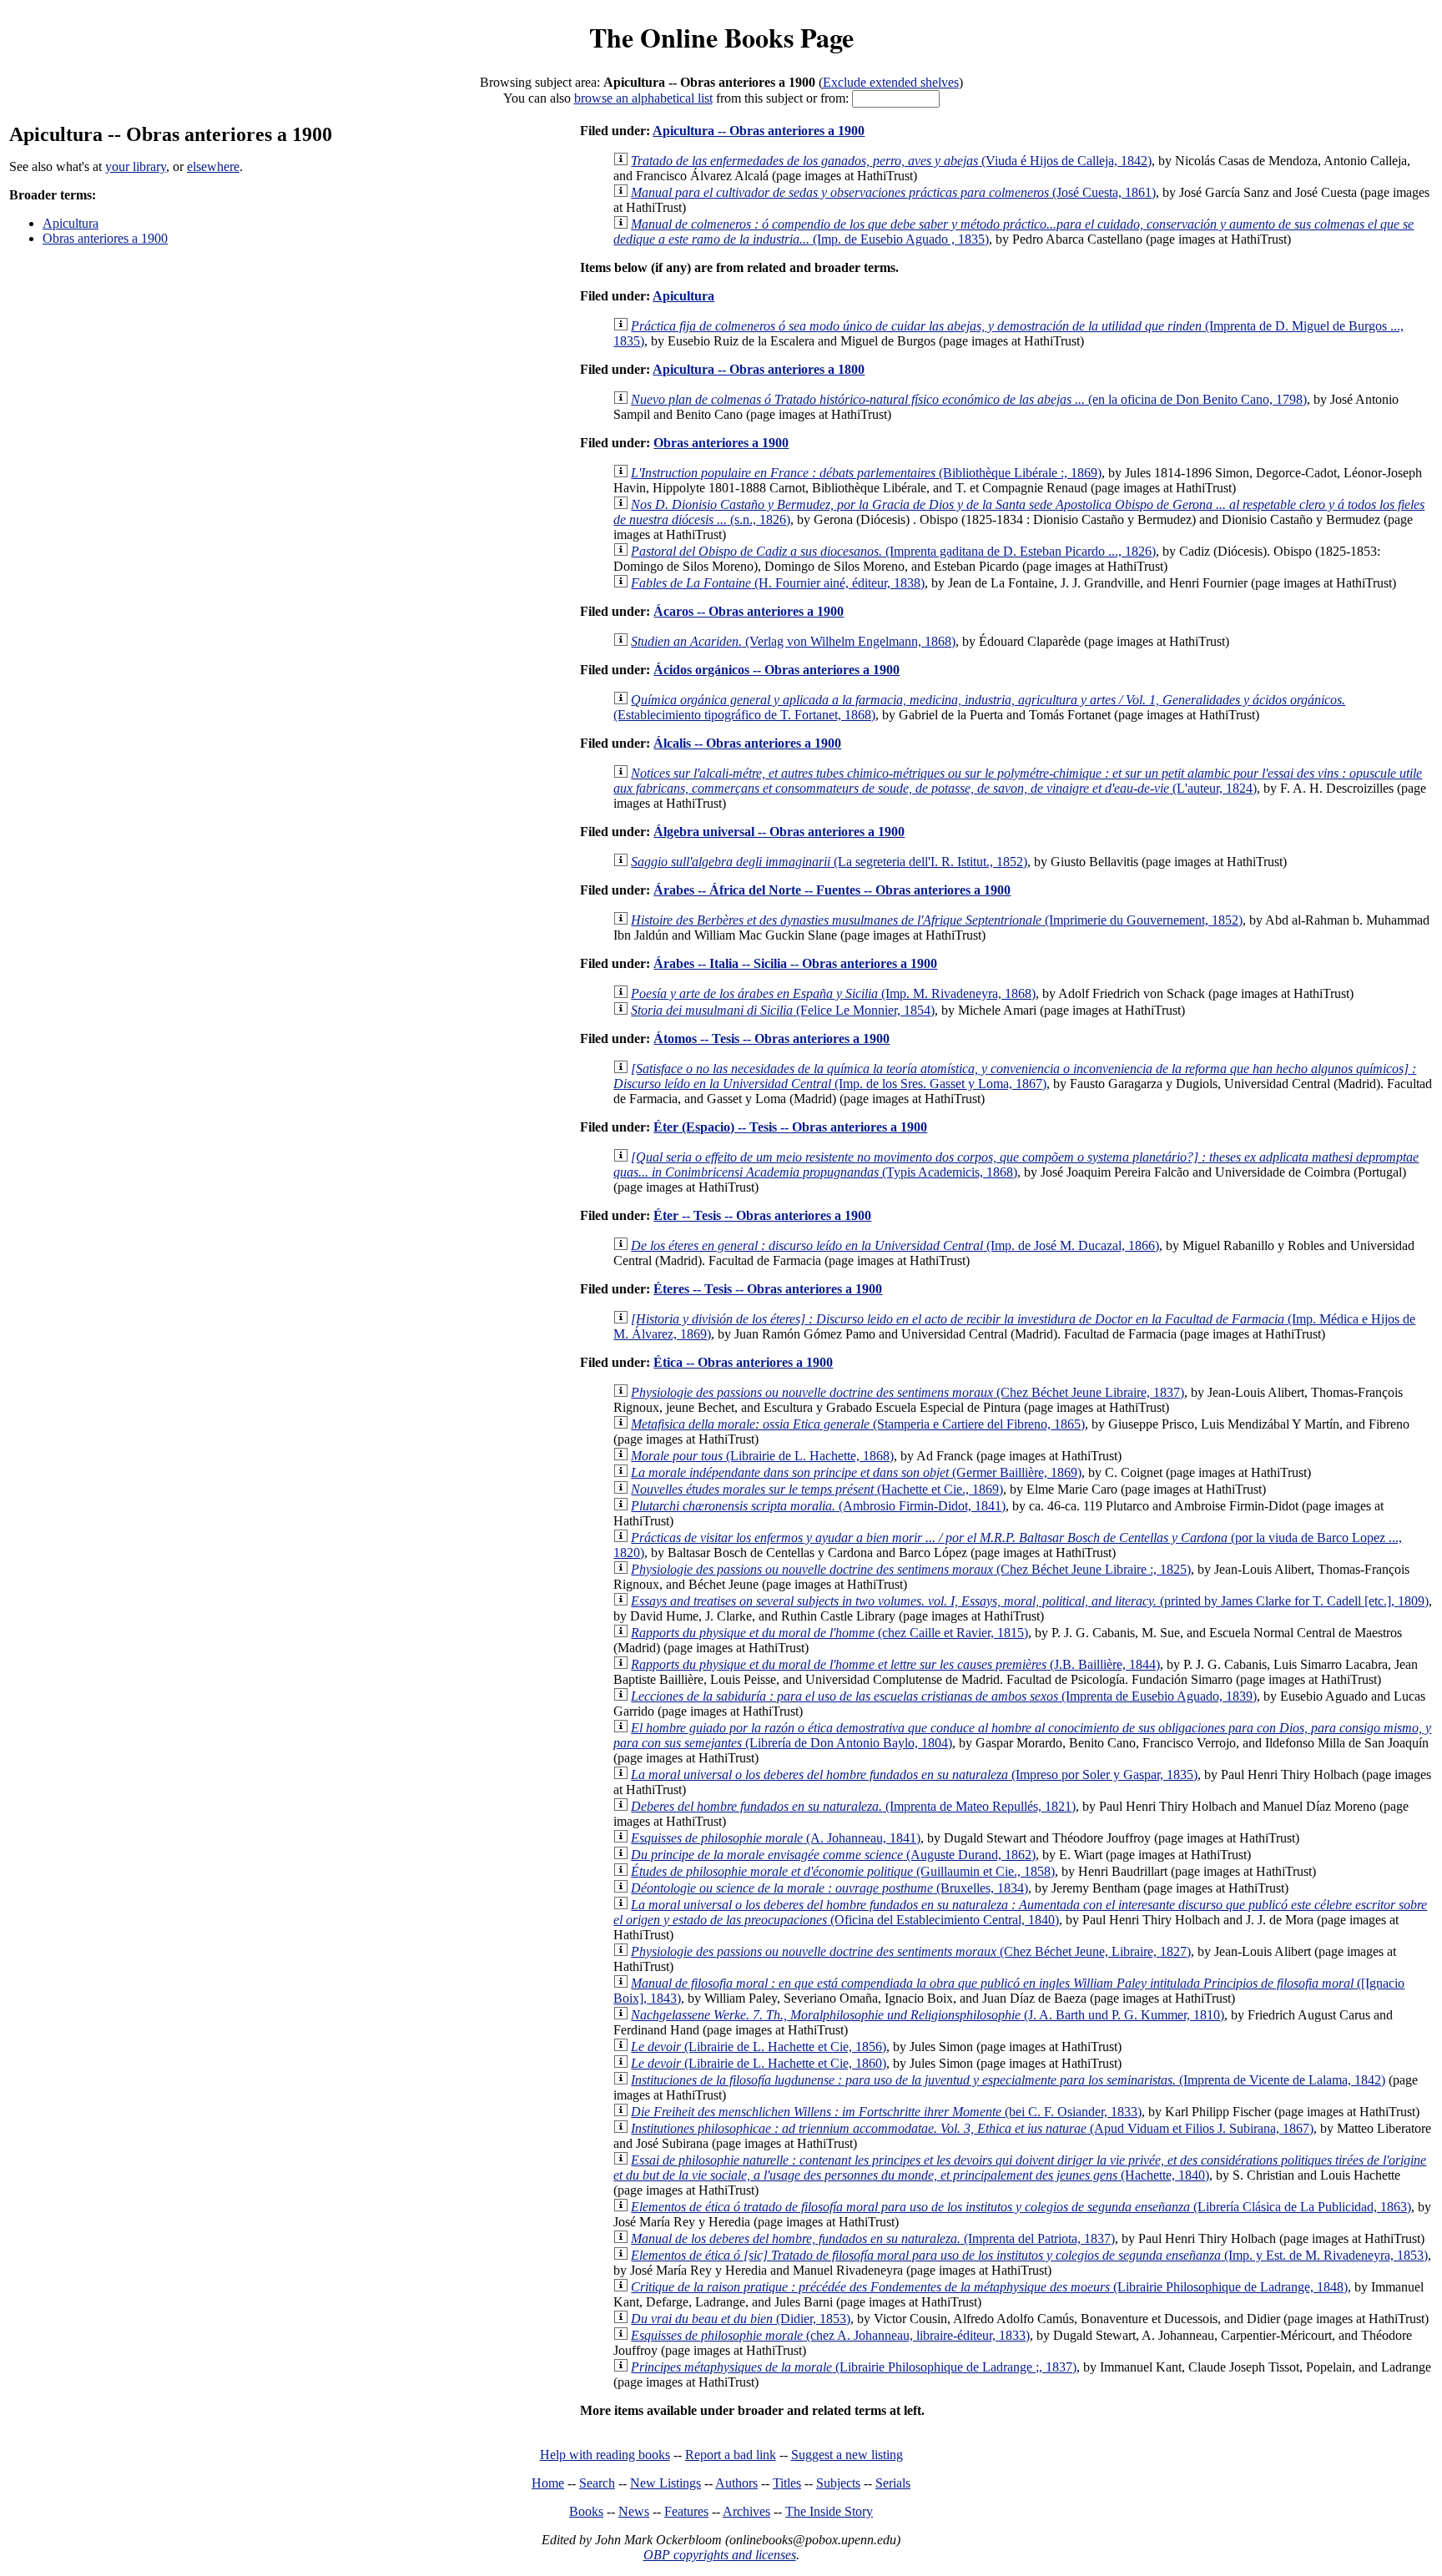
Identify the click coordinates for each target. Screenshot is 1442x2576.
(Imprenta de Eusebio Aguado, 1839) (944, 1696)
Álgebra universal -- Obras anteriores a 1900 (779, 832)
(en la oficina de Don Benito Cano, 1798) (969, 399)
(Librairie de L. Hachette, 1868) (762, 1456)
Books (586, 2511)
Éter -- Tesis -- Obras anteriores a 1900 (762, 1215)
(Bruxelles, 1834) (829, 1888)
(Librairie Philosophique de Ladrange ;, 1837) (854, 2367)
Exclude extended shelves (891, 82)
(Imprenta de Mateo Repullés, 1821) (853, 1806)
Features (686, 2511)
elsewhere (213, 166)
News (634, 2511)
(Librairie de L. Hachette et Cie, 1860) (759, 2063)
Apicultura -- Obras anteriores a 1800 (759, 369)
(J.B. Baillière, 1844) (895, 1664)
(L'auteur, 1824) (1018, 781)
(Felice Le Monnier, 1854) (783, 1010)
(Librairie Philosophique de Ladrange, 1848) (989, 2287)
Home (548, 2483)
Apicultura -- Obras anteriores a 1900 (759, 131)
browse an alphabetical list (643, 98)
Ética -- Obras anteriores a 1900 (743, 1362)
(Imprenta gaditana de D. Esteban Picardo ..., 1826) (893, 551)
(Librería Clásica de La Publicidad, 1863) (1021, 2207)
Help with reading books (605, 2455)
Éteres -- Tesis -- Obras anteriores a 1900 (768, 1289)
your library (136, 166)
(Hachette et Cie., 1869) (817, 1489)
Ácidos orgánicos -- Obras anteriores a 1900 (776, 670)
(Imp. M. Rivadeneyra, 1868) (833, 993)
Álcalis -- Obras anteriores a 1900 (747, 743)
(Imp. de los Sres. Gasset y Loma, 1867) (1015, 1076)
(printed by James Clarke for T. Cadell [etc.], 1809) (1030, 1601)
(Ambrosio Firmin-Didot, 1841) (818, 1506)
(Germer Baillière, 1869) (856, 1472)
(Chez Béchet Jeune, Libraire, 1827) (911, 1951)
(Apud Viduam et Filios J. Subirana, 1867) (972, 2128)
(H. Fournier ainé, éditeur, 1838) (778, 583)
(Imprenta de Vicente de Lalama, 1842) (1008, 2080)
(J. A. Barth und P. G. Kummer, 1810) (928, 2015)
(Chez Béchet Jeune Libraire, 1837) (908, 1392)
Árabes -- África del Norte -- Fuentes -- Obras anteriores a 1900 (832, 890)
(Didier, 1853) (741, 2319)
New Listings (666, 2483)
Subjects (838, 2483)
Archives (746, 2511)
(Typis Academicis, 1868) (1016, 1164)
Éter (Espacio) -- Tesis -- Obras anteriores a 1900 (790, 1127)
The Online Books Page (721, 37)
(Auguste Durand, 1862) (833, 1855)
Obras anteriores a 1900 (105, 238)
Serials (893, 2483)
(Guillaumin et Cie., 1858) (843, 1871)
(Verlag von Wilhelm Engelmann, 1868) (793, 641)
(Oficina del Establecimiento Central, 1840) (1020, 1912)
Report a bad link (731, 2455)
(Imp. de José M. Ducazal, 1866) (895, 1245)
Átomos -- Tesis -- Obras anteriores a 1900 (771, 1038)
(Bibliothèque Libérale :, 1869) (866, 473)
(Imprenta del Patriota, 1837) (873, 2238)
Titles (787, 2483)
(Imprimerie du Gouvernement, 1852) (937, 920)
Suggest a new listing (847, 2455)
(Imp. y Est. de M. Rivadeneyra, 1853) (1029, 2255)
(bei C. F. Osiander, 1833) (886, 2112)
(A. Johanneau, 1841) (776, 1838)
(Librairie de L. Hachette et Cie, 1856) (759, 2047)
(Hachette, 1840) (1020, 2168)
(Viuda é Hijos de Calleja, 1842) (891, 161)
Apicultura (71, 223)
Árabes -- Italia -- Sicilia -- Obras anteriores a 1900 (795, 963)
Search (597, 2483)
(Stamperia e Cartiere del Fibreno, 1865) (858, 1424)
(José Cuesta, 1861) (893, 192)
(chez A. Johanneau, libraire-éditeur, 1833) (830, 2335)
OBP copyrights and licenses (720, 2555)
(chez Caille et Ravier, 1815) (829, 1633)
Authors (736, 2483)
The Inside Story (829, 2511)
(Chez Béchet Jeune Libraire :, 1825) (911, 1569)
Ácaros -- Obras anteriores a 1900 (749, 611)
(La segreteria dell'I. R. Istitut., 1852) (829, 862)
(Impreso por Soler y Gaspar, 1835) (914, 1774)
